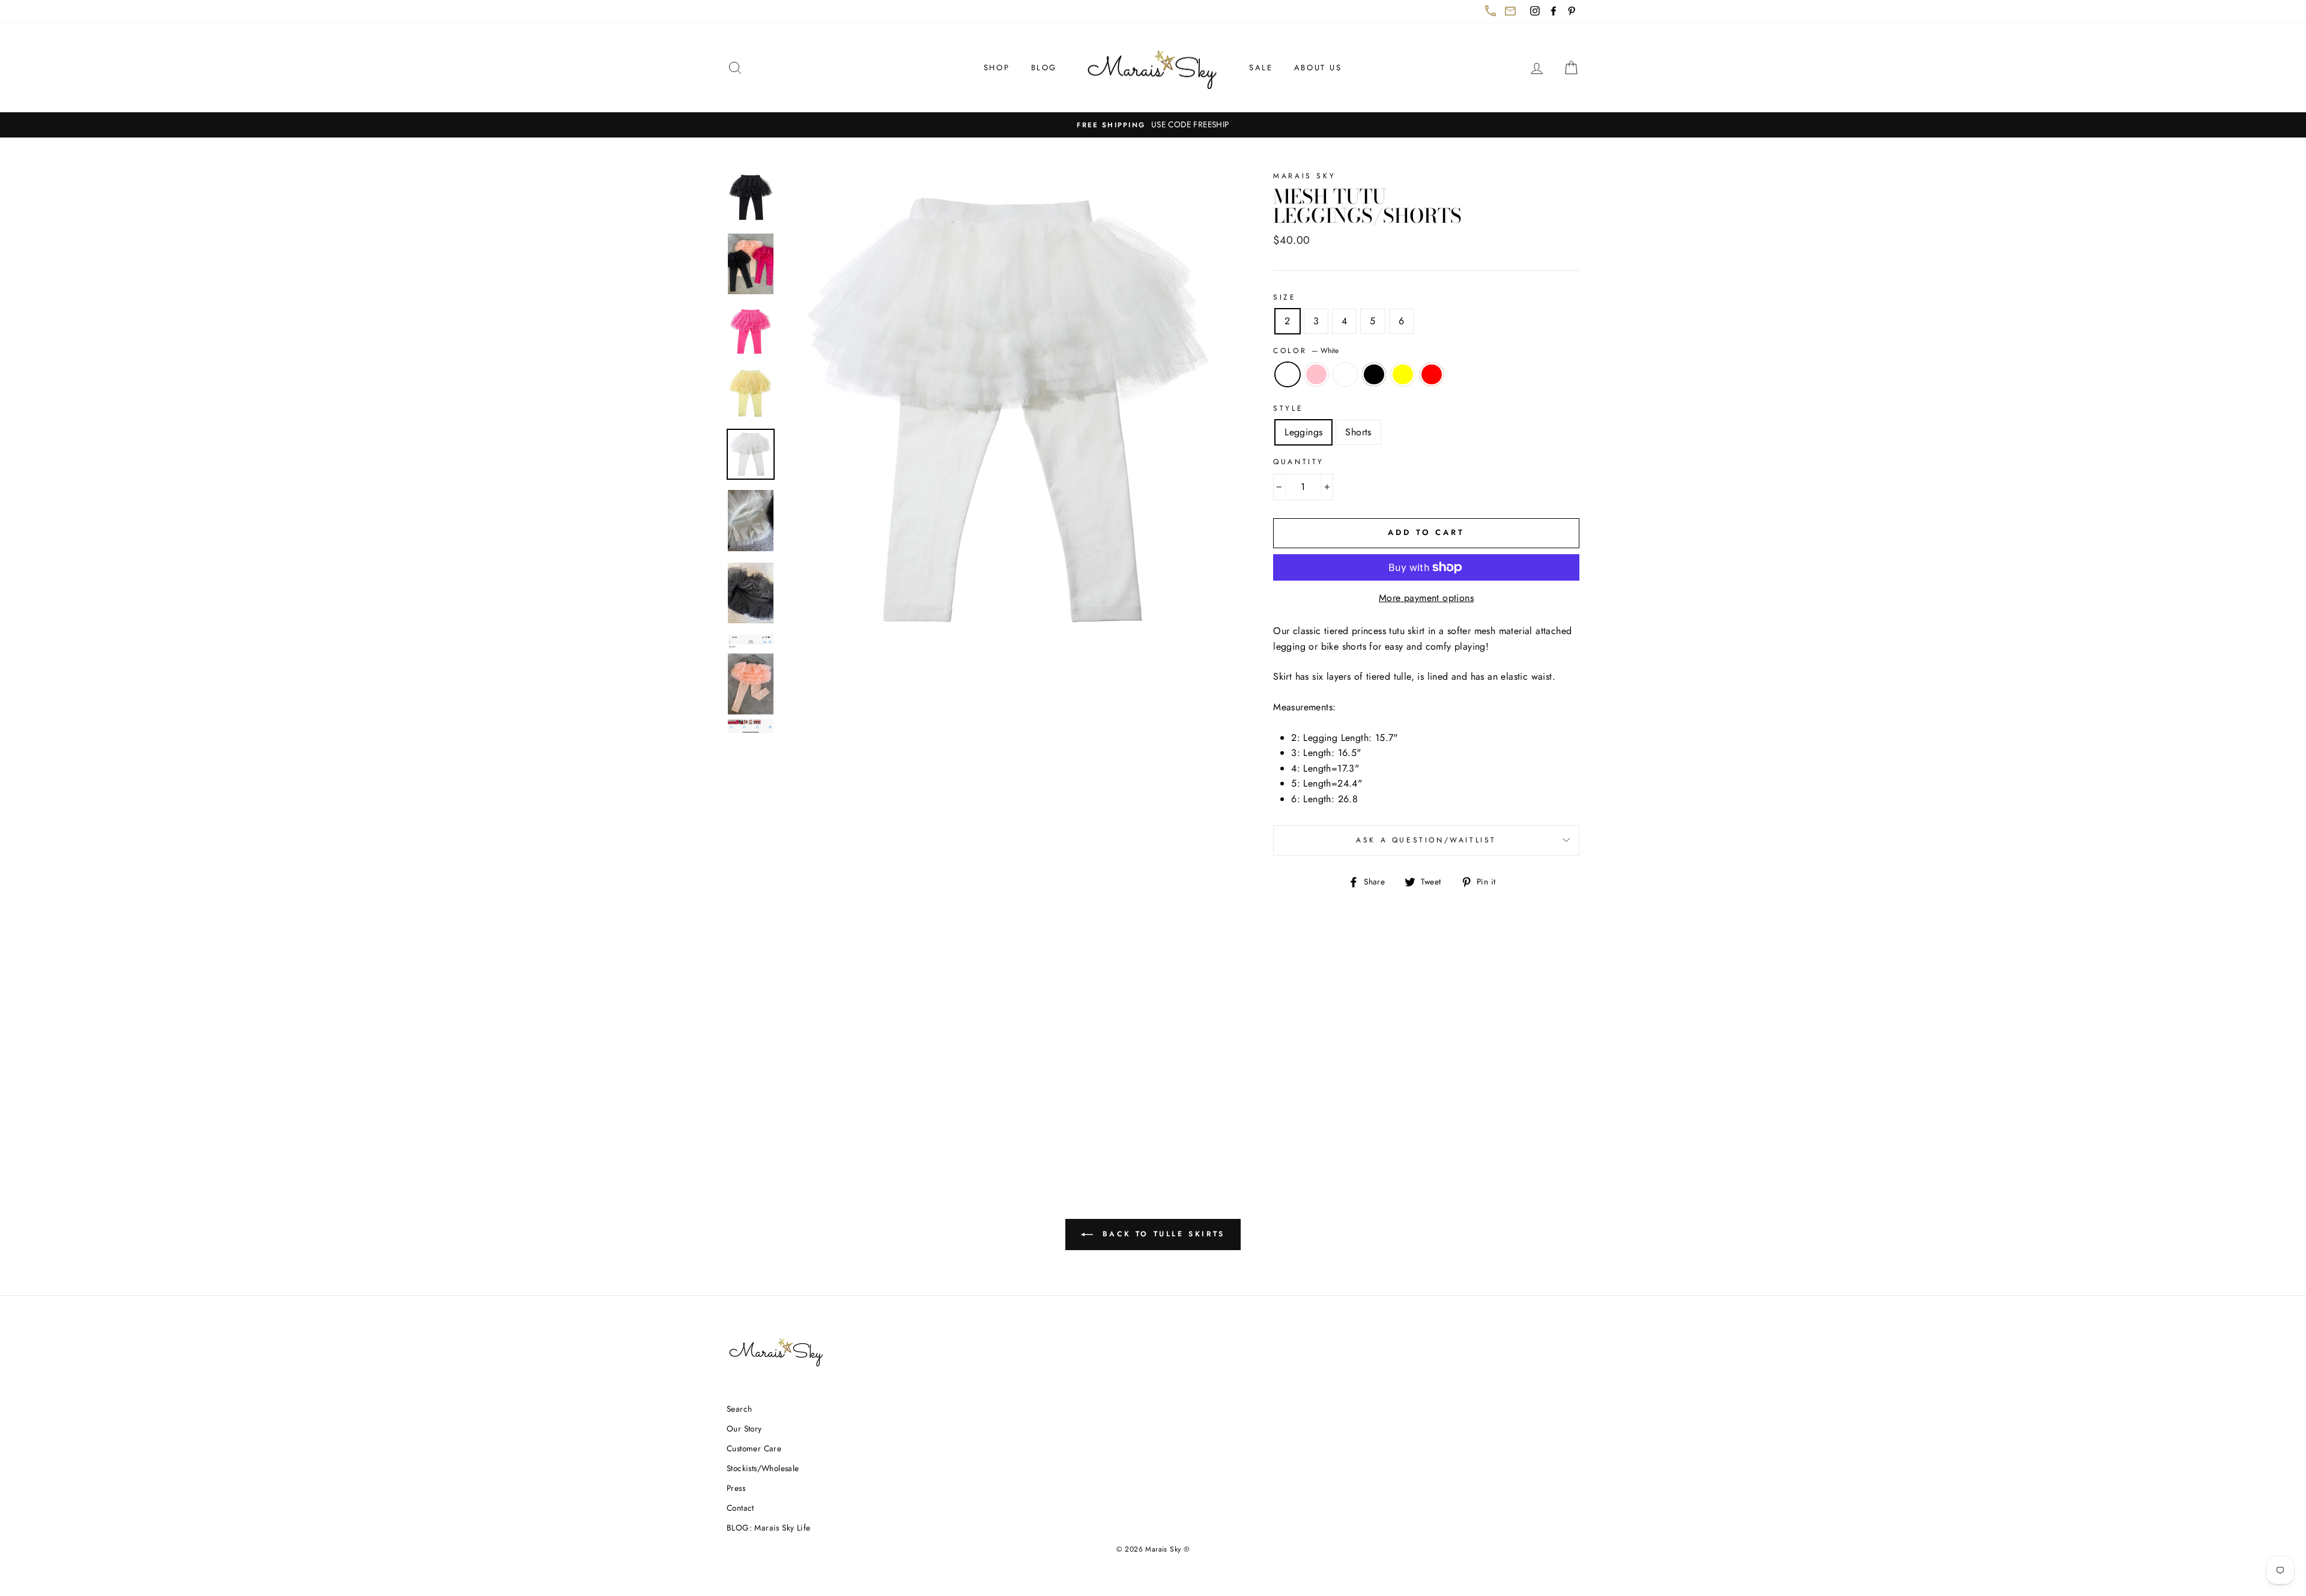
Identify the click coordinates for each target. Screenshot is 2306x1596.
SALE (1261, 68)
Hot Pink (1316, 375)
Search (739, 1409)
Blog (1044, 68)
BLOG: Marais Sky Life (768, 1528)
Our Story (744, 1428)
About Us (1318, 68)
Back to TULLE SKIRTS (1169, 1239)
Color (1306, 351)
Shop (997, 68)
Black (1374, 375)
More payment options (1426, 598)
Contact (740, 1508)
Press (736, 1488)
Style (1288, 408)
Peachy (1345, 375)
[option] (1153, 125)
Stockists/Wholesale (763, 1468)
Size (1285, 297)
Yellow (1403, 375)
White (1288, 375)
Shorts (1358, 432)
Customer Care (754, 1448)
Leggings (1303, 432)
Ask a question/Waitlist (1468, 845)
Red (1432, 375)
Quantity (1299, 462)
